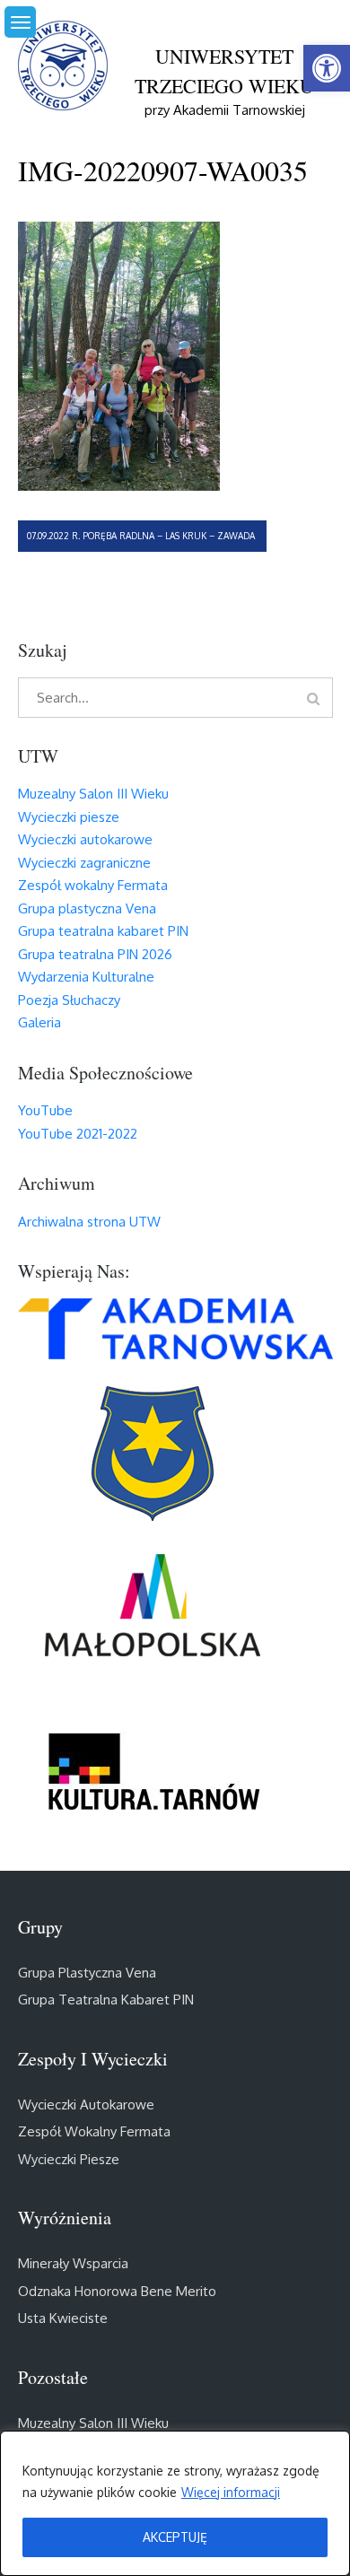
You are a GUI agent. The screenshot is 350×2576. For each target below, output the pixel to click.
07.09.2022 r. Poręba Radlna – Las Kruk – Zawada (142, 536)
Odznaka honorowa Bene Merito (117, 2291)
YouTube (45, 1110)
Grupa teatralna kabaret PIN (103, 931)
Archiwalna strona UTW (89, 1222)
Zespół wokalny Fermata (93, 885)
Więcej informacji (231, 2492)
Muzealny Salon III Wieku (93, 794)
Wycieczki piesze (69, 817)
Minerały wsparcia (73, 2263)
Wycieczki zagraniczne (84, 863)
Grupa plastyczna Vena (87, 908)
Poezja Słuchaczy (69, 1000)
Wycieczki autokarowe (85, 839)
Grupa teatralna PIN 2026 (95, 954)
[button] (327, 68)
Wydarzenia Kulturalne (86, 977)
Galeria (39, 1022)
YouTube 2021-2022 (78, 1134)
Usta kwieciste (63, 2318)
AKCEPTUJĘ (175, 2537)
